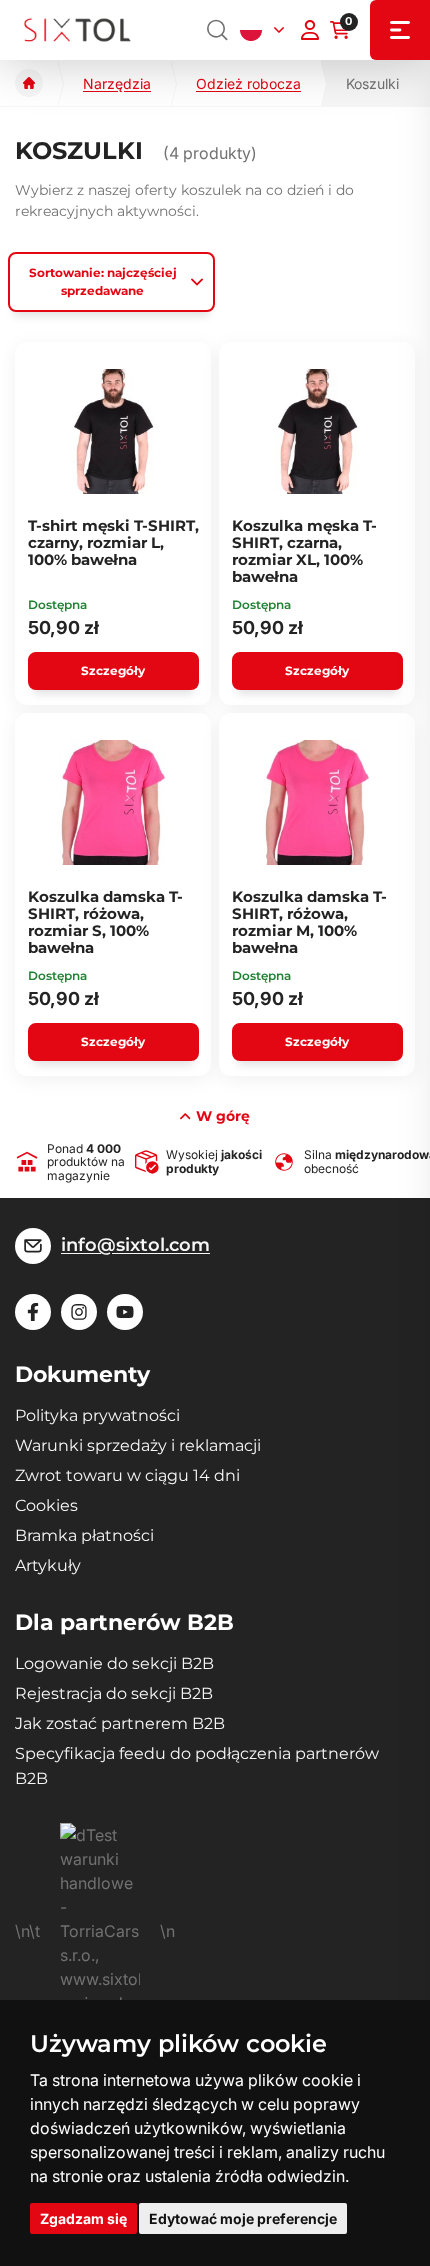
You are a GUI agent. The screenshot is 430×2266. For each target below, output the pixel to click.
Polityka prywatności (97, 1415)
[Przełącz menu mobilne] (400, 30)
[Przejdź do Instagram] (79, 1312)
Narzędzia (117, 83)
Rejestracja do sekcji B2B (114, 1693)
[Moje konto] (310, 30)
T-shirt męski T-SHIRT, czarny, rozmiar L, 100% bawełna (113, 543)
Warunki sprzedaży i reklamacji (138, 1445)
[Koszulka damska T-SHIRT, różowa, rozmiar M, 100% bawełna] (317, 803)
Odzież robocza (248, 83)
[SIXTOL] (77, 30)
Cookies (46, 1505)
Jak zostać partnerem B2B (120, 1723)
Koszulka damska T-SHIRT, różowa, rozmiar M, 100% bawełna (309, 922)
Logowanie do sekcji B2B (114, 1663)
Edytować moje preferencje (243, 2218)
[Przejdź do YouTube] (125, 1312)
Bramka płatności (84, 1535)
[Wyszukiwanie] (218, 30)
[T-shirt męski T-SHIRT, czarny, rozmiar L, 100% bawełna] (113, 432)
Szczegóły (113, 670)
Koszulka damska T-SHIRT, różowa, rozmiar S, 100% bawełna (105, 922)
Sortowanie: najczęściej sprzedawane (103, 281)
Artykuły (48, 1565)
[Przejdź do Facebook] (33, 1312)
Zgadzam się (83, 2218)
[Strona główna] (29, 83)
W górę (223, 1116)
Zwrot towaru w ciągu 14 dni (127, 1475)
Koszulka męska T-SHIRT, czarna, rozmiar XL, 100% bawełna (304, 551)
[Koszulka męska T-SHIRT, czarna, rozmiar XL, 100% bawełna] (317, 432)
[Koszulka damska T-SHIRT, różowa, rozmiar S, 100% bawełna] (113, 803)
